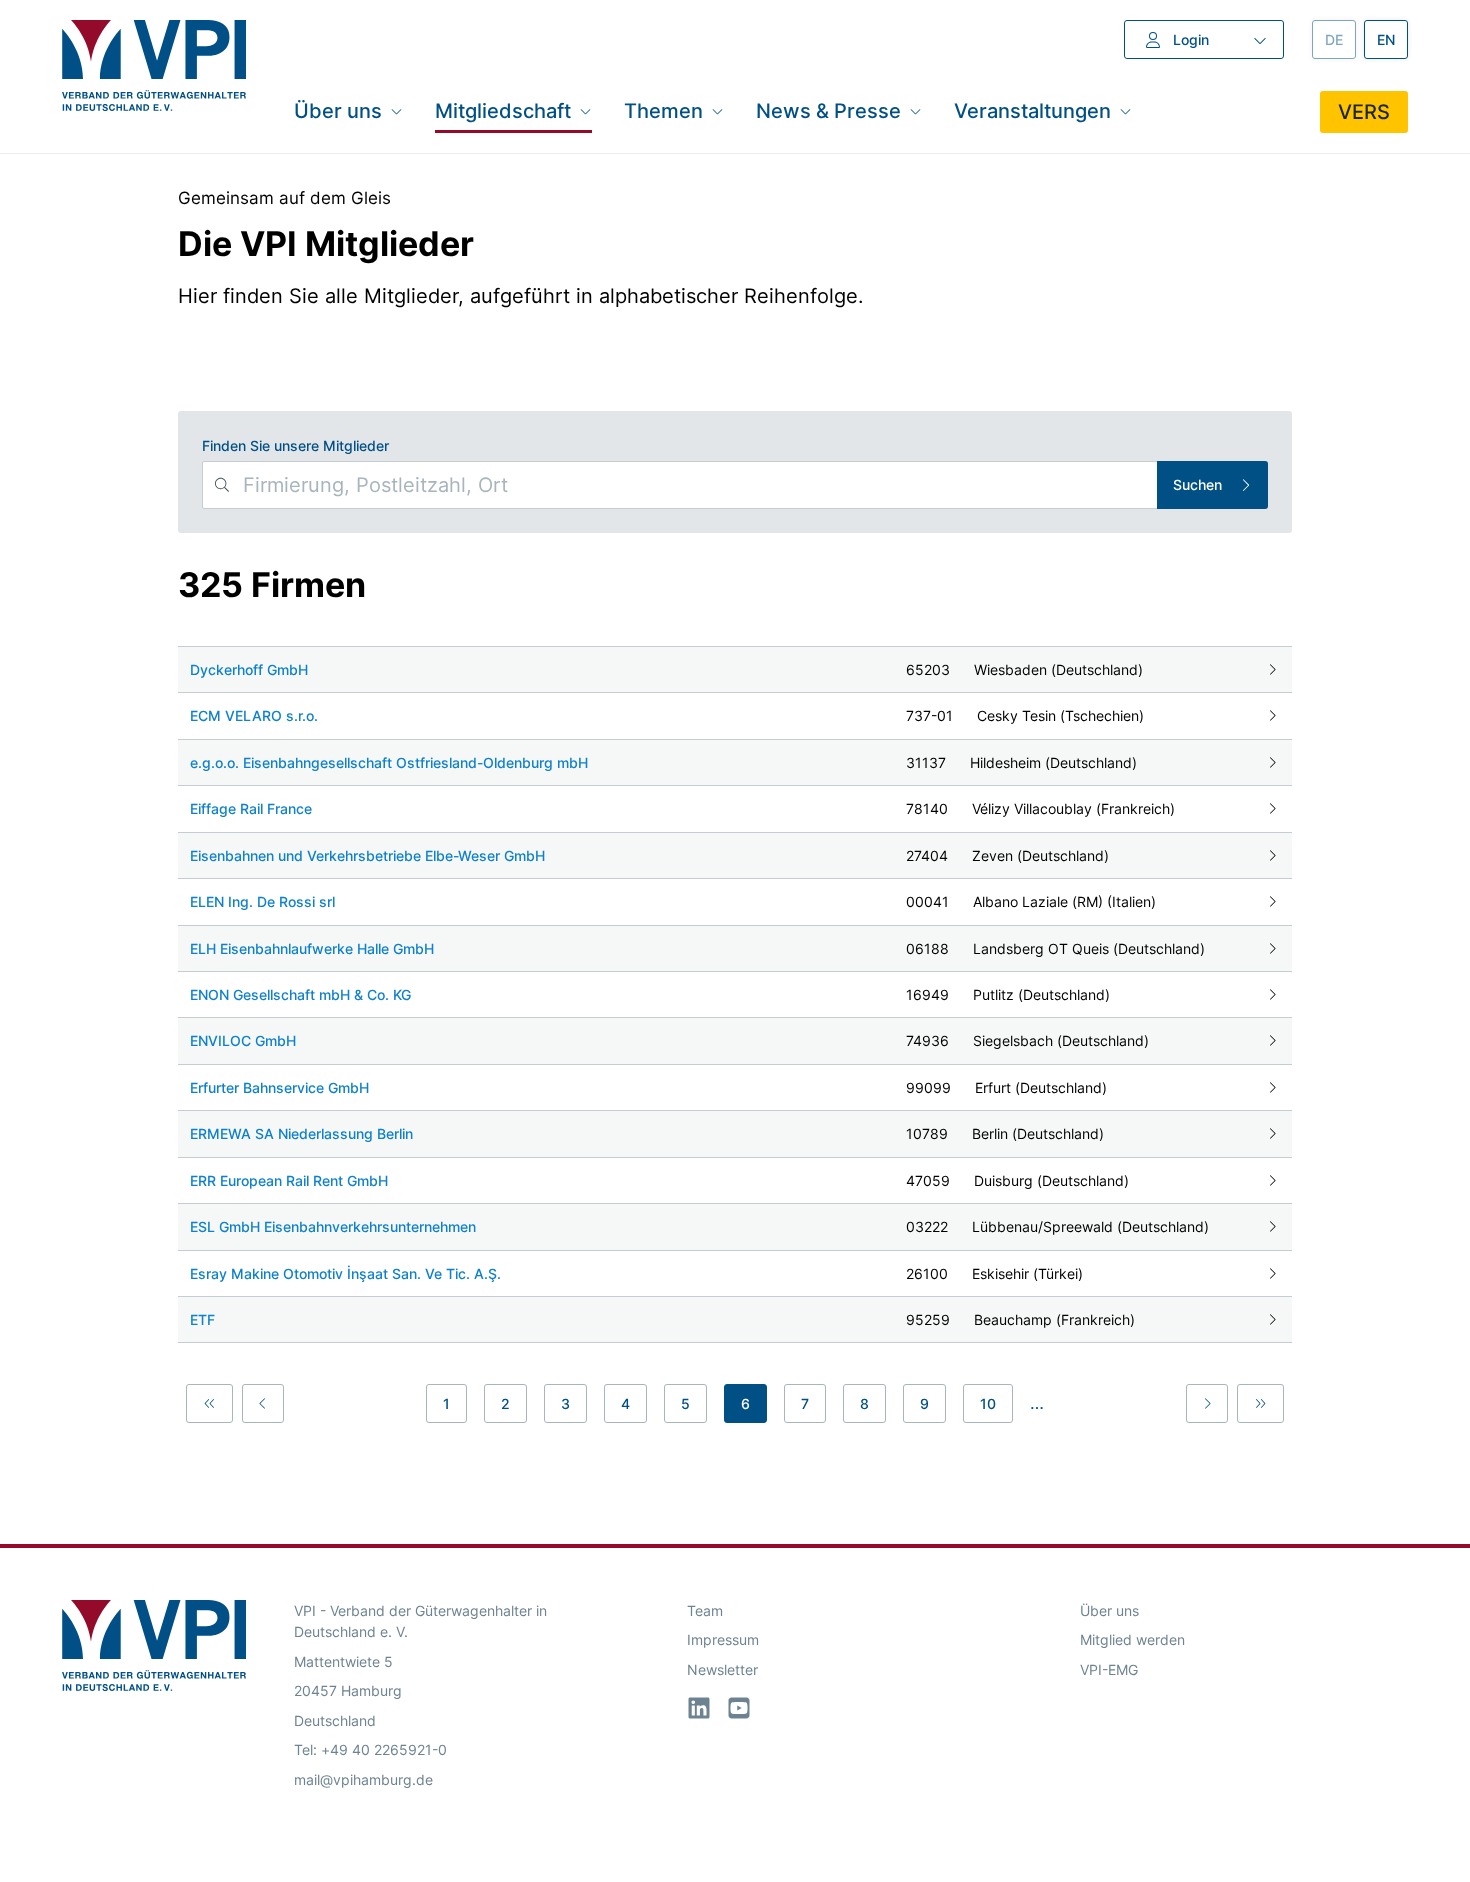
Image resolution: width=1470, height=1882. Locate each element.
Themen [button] (663, 110)
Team (705, 1610)
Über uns (1109, 1610)
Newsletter (722, 1669)
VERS (1364, 112)
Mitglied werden (1132, 1639)
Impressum (723, 1639)
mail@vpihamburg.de (363, 1779)
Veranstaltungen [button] (1032, 110)
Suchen (1197, 484)
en (1392, 39)
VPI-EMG (1109, 1669)
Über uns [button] (338, 110)
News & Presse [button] (828, 110)
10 (988, 1403)
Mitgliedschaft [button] (503, 110)
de (1340, 39)
